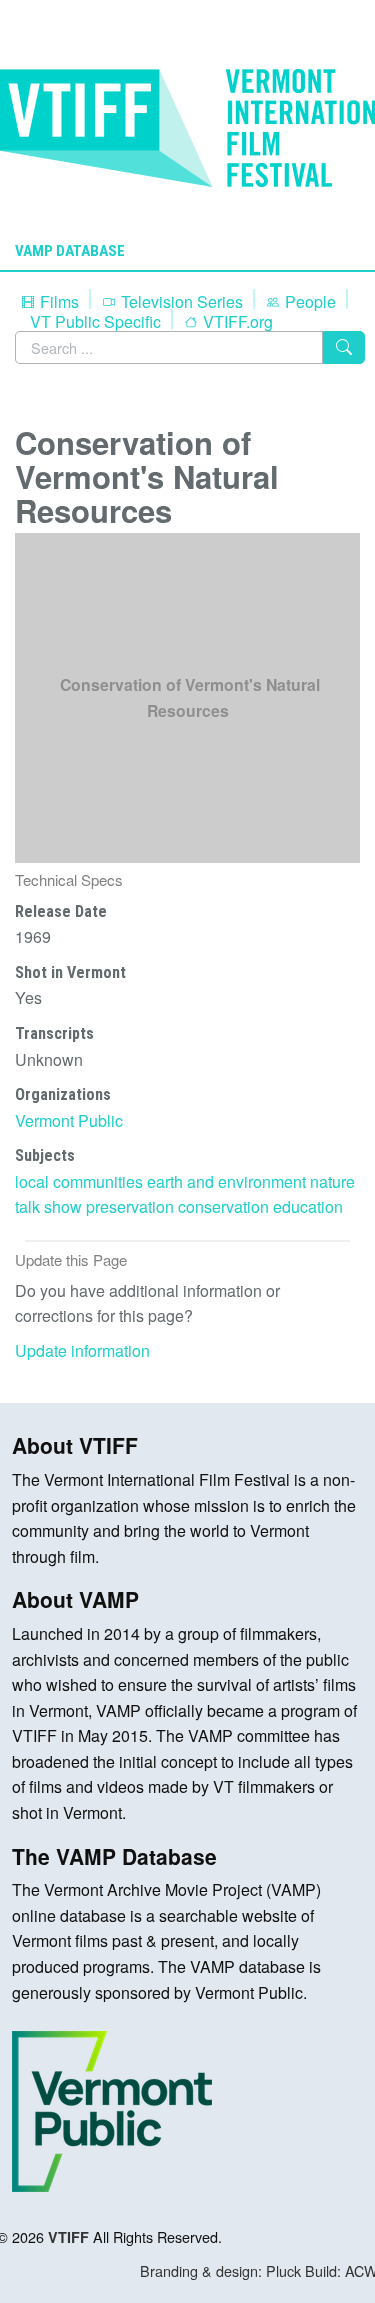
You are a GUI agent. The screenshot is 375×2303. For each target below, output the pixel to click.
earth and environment (226, 1181)
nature (332, 1181)
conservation (223, 1206)
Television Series (180, 301)
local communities (79, 1181)
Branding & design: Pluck (220, 2270)
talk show (48, 1206)
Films (57, 301)
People (308, 301)
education (308, 1206)
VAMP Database (70, 251)
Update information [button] (82, 1350)
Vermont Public (69, 1120)
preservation (130, 1206)
